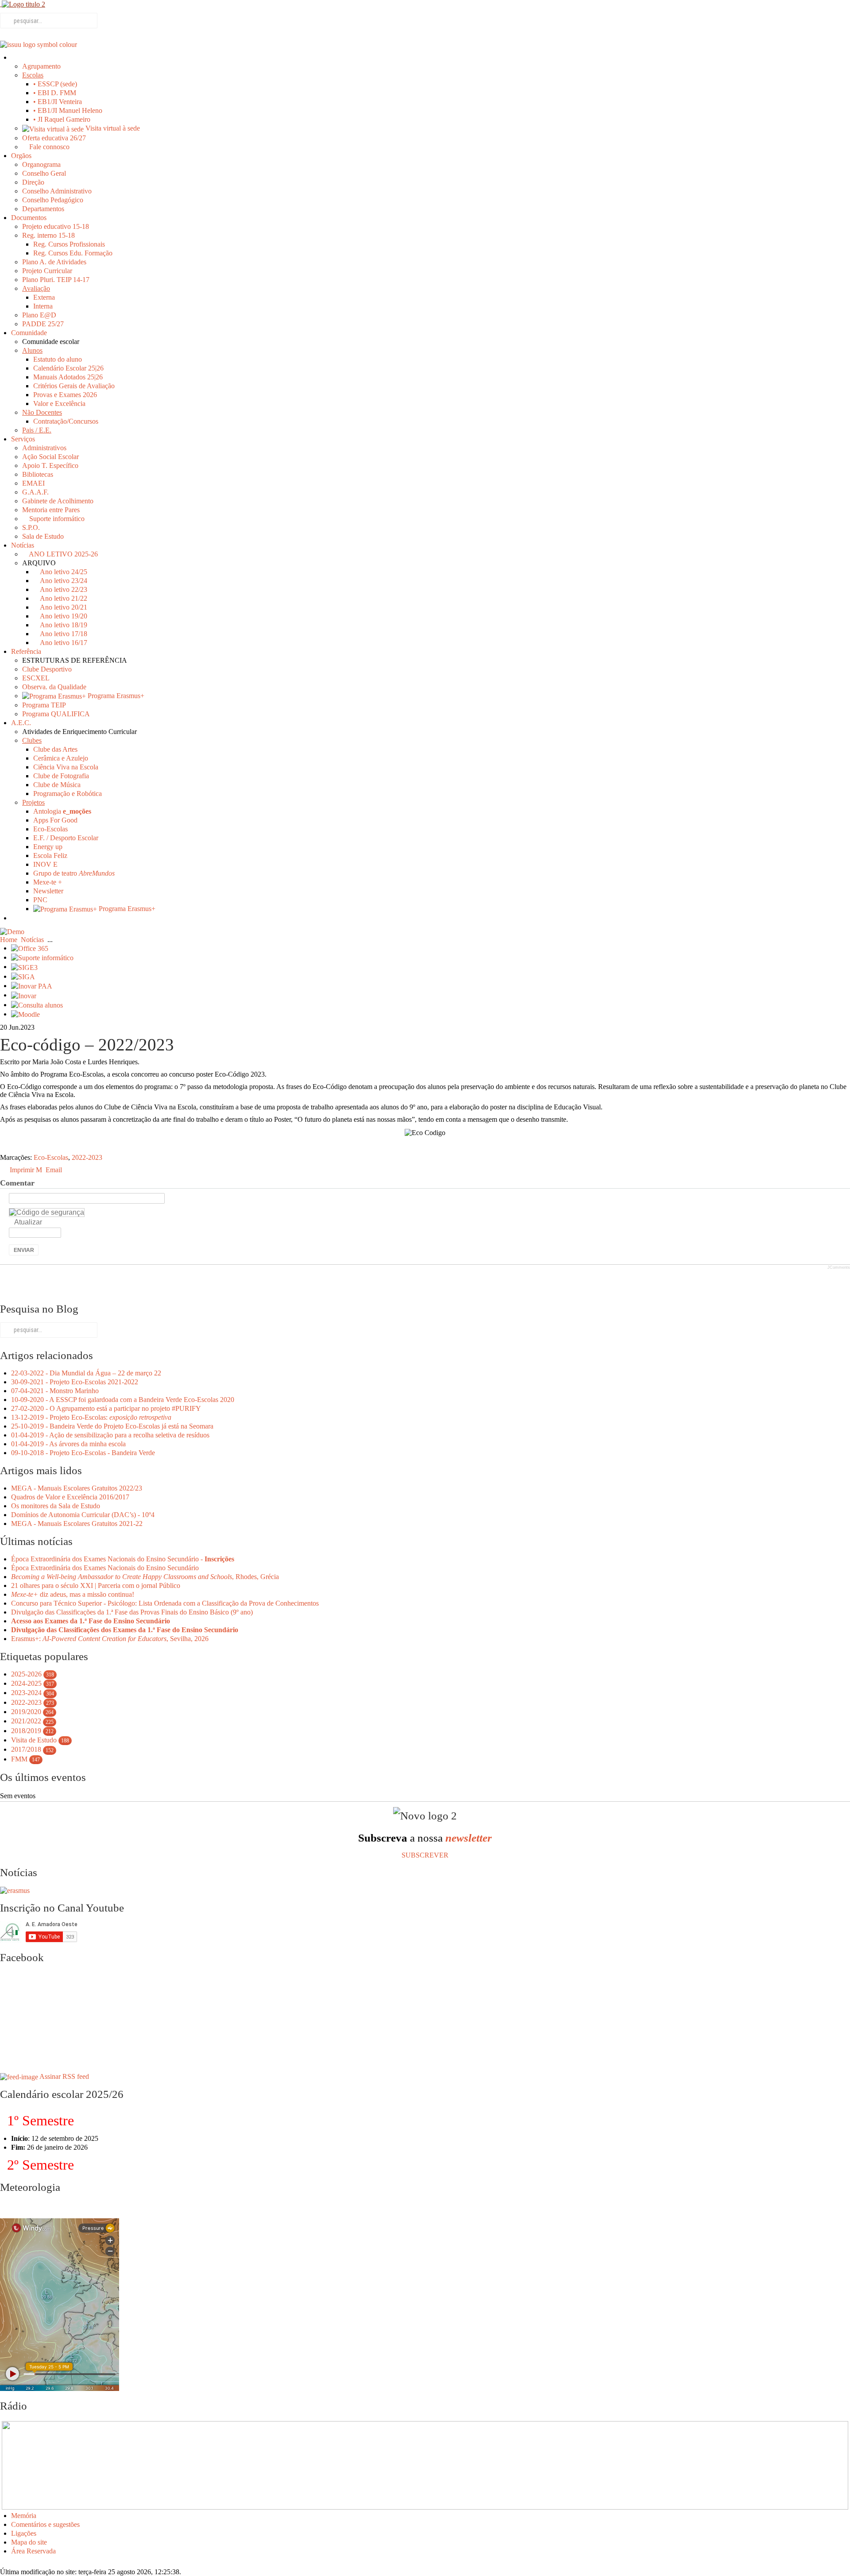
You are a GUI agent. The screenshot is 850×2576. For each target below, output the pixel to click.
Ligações (24, 2533)
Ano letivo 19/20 (63, 616)
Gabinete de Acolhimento (58, 501)
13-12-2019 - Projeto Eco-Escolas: (91, 1417)
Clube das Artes (55, 749)
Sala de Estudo (43, 536)
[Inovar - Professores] (24, 995)
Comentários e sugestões (45, 2524)
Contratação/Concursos (66, 421)
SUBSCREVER (425, 1855)
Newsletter (48, 891)
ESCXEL (36, 678)
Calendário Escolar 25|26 (68, 368)
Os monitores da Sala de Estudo (56, 1506)
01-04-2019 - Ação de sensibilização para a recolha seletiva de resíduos (110, 1435)
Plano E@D (39, 315)
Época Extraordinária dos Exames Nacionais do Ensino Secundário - (123, 1559)
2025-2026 (26, 1674)
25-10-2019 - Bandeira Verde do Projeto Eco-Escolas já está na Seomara (112, 1426)
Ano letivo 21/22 (63, 598)
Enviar (24, 1250)
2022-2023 (87, 1157)
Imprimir (22, 1170)
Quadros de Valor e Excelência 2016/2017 (70, 1497)
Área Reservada (33, 2551)
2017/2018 (26, 1749)
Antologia (62, 811)
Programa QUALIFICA (56, 714)
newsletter (469, 1838)
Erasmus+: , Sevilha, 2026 (110, 1639)
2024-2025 (26, 1683)
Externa (44, 297)
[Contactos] (15, 918)
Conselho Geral (44, 173)
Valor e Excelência (59, 404)
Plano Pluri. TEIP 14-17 (56, 280)
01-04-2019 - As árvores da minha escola (68, 1444)
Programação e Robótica (68, 794)
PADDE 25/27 (43, 324)
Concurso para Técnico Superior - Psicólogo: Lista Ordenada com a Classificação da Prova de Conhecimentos (165, 1603)
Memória (24, 2516)
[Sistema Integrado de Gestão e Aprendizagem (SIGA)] (23, 976)
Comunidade (29, 333)
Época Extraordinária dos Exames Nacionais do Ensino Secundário (105, 1568)
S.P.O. (31, 527)
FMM (19, 1759)
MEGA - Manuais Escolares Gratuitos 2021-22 (77, 1524)
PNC (40, 900)
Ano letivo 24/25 (63, 572)
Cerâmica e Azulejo (61, 758)
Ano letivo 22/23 (63, 589)
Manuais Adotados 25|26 (68, 377)
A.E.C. (21, 723)
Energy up (48, 847)
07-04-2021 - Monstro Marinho (55, 1391)
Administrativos (44, 448)
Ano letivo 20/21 (63, 607)
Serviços (23, 439)
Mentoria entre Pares (51, 510)
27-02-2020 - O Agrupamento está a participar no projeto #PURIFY (106, 1408)
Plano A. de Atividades (54, 262)
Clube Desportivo (47, 669)
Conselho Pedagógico (53, 200)
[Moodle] (25, 1014)
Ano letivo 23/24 (63, 581)
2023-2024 (26, 1693)
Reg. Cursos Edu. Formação (73, 253)
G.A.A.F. (35, 492)
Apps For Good (55, 820)
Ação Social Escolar (50, 457)
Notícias (23, 545)
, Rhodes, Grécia (145, 1577)
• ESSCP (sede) (55, 84)
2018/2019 (26, 1731)
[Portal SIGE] (24, 967)
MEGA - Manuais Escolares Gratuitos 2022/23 (77, 1488)
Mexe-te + (48, 882)
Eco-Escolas (50, 829)
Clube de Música (57, 785)
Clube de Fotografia (61, 776)
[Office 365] (30, 948)
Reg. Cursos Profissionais (69, 244)
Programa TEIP (44, 705)
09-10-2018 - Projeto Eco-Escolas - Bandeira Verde (83, 1453)
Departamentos (43, 209)
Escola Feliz (50, 855)
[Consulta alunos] (37, 1005)
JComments (839, 1267)
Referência (26, 651)
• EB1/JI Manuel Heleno (68, 110)
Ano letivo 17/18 (63, 634)
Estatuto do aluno (58, 359)
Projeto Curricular (47, 271)
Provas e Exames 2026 (65, 395)
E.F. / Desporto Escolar (66, 838)
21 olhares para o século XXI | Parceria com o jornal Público (96, 1585)
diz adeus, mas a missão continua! (73, 1594)
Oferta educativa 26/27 (54, 138)
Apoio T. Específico (50, 465)
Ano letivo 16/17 (63, 643)
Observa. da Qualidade (54, 687)
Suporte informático (56, 519)
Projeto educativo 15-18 (56, 226)
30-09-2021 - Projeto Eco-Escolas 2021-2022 (75, 1382)
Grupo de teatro (74, 873)
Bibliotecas (38, 474)
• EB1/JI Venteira (58, 102)
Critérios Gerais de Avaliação (74, 386)
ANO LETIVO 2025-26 (63, 554)
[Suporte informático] (42, 957)
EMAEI (33, 483)
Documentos (29, 218)
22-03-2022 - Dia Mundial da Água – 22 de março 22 (86, 1373)
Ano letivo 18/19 (63, 625)
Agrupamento (41, 66)
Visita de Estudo (34, 1740)
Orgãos (21, 156)
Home (9, 940)
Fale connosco (48, 147)
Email (53, 1170)
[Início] (15, 57)
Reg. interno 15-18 (48, 235)
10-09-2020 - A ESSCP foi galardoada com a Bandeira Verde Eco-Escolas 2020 (123, 1400)
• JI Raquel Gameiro (62, 119)
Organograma (41, 164)
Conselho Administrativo (57, 191)
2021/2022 (26, 1721)
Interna (43, 306)
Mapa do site (29, 2542)
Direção (33, 182)
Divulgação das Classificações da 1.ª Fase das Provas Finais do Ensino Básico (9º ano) (132, 1612)
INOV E (45, 864)
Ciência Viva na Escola (66, 767)
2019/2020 (26, 1712)
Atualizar (28, 1222)
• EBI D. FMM (55, 93)
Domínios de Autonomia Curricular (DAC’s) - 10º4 (83, 1515)
